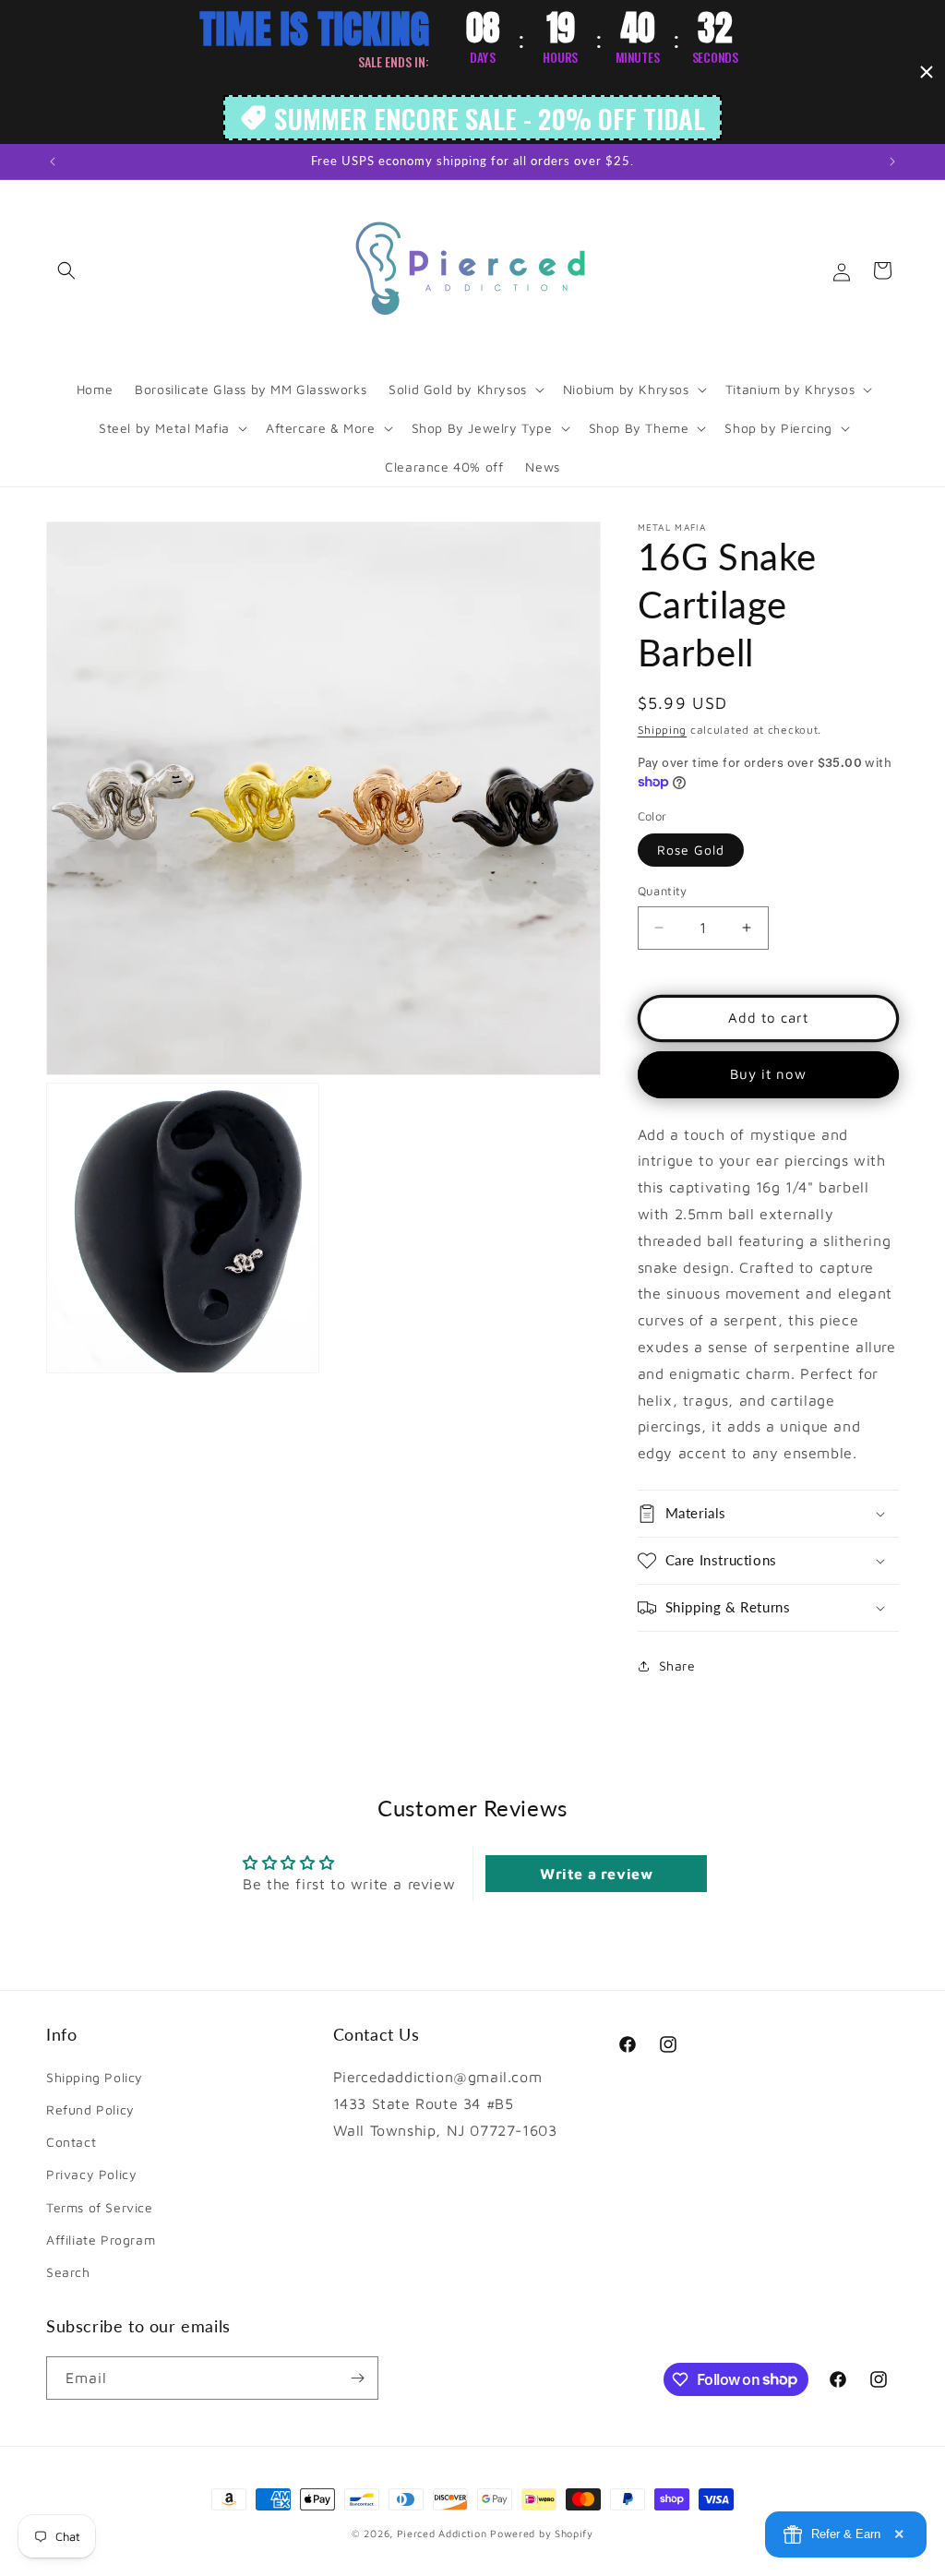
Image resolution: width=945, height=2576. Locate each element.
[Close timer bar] (927, 72)
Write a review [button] (596, 1874)
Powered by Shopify (542, 2533)
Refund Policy (90, 2109)
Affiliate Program (101, 2240)
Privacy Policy (91, 2174)
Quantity (663, 891)
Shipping (663, 730)
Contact (71, 2142)
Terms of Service (100, 2207)
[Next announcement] (892, 162)
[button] (66, 270)
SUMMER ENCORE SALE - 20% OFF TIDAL (490, 118)
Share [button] (677, 1665)
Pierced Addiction (442, 2533)
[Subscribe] (357, 2378)
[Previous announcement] (53, 162)
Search (68, 2272)
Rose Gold (691, 850)
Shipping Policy (95, 2077)
